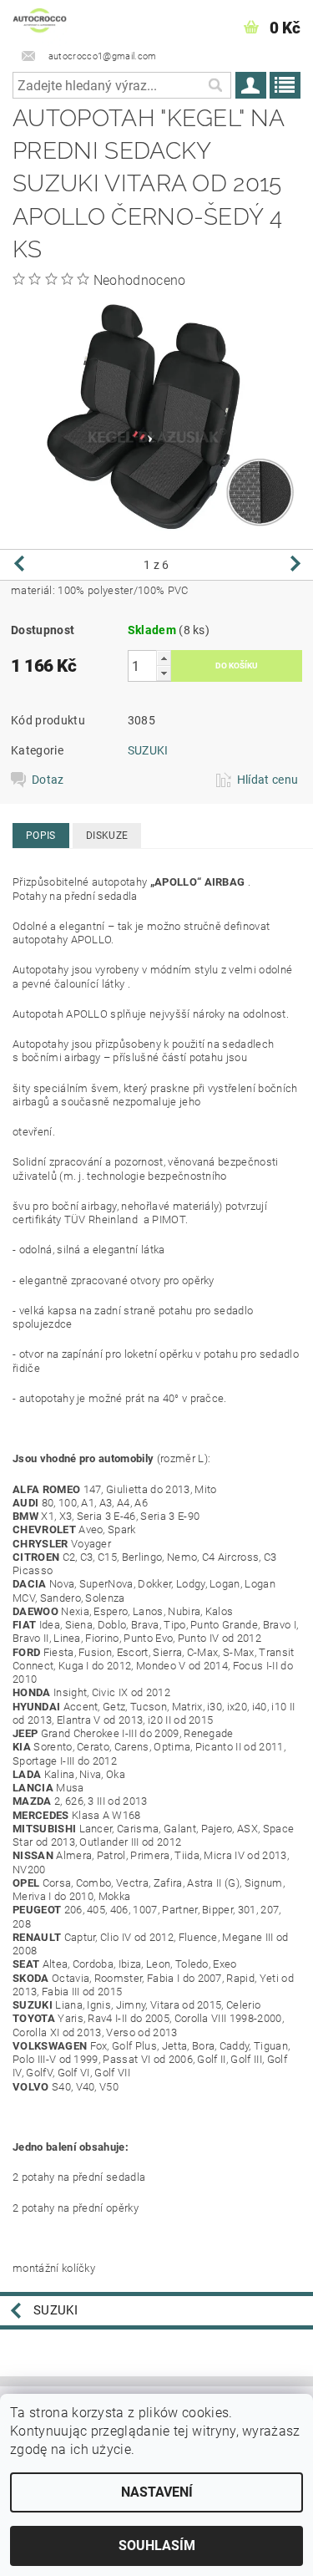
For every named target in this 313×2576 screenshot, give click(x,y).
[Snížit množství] (164, 673)
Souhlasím (157, 2546)
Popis (41, 836)
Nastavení (157, 2492)
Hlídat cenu (268, 780)
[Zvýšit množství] (164, 658)
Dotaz (48, 780)
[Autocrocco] (40, 22)
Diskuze (107, 836)
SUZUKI (148, 750)
